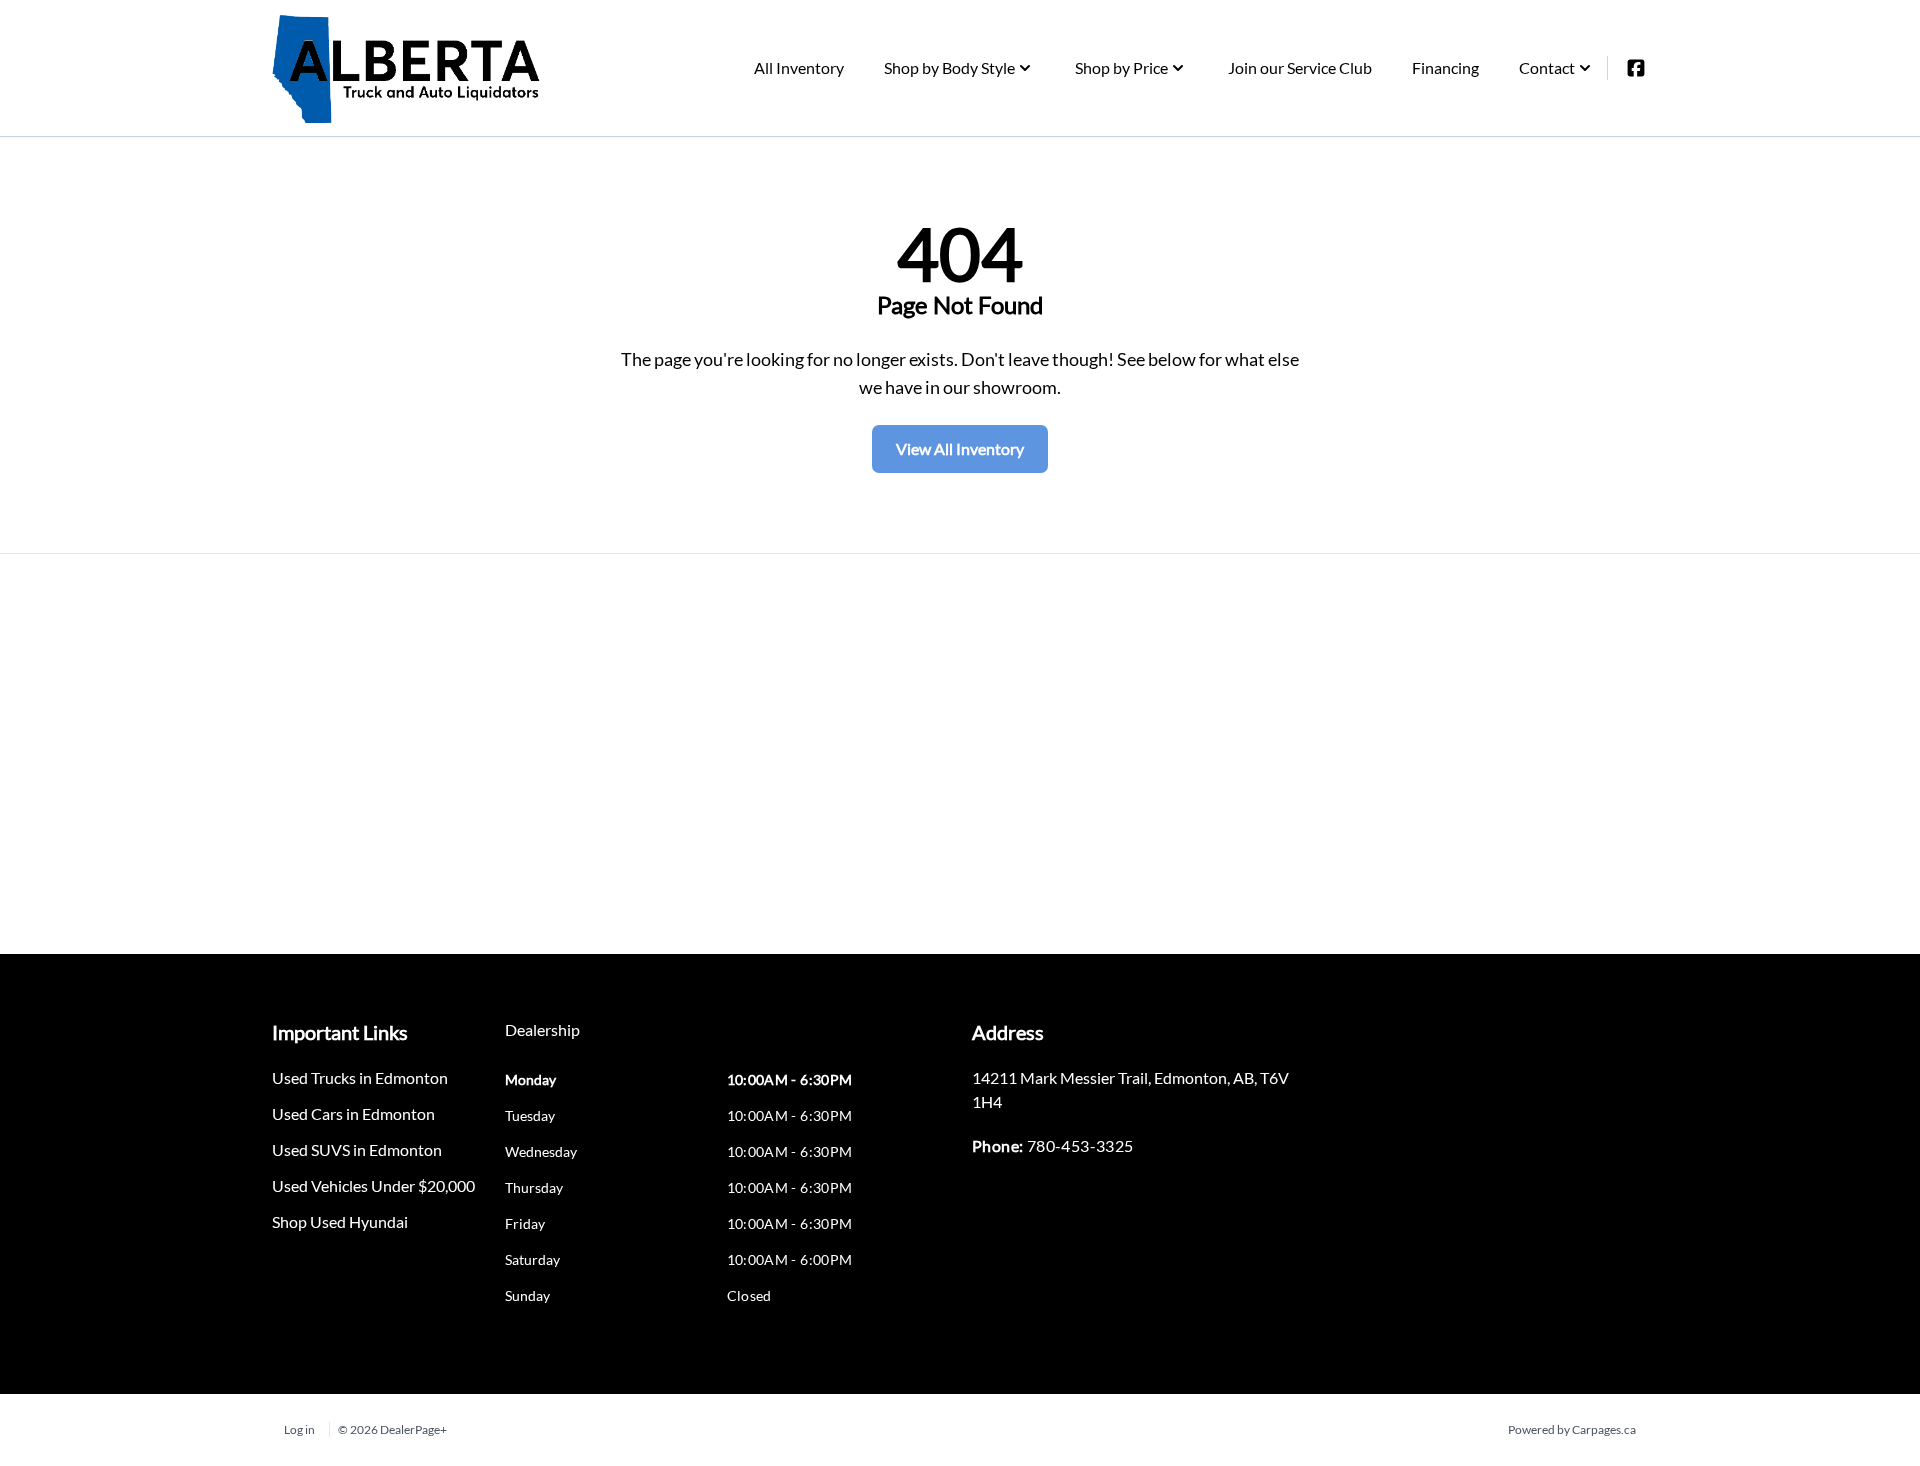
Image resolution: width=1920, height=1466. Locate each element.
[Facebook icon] (1636, 68)
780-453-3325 (1080, 1145)
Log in (299, 1429)
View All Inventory (960, 448)
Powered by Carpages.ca (1572, 1429)
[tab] (542, 1040)
